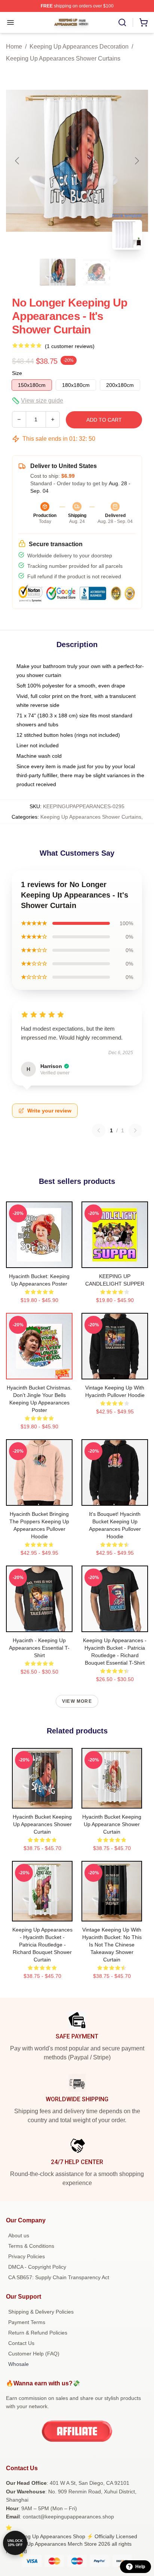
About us (19, 2235)
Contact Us (21, 2343)
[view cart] (144, 22)
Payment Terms (27, 2322)
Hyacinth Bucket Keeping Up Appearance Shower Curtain (112, 1824)
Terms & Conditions (31, 2246)
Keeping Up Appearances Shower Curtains (63, 59)
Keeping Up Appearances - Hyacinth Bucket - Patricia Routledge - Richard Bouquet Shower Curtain (42, 1945)
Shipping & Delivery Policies (41, 2312)
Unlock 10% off (15, 2543)
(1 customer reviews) (70, 346)
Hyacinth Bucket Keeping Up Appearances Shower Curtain (42, 1824)
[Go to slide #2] (96, 272)
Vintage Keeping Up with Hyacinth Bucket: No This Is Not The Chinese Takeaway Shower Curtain (112, 1945)
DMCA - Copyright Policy (37, 2267)
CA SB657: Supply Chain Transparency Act (59, 2277)
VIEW (39, 1261)
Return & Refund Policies (38, 2333)
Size (17, 373)
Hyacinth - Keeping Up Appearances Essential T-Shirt (39, 1648)
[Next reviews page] (135, 1130)
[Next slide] (136, 161)
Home (14, 47)
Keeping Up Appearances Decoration (79, 47)
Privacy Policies (27, 2256)
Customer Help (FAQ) (34, 2354)
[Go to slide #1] (58, 272)
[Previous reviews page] (99, 1130)
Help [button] (140, 2567)
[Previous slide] (18, 161)
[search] (122, 22)
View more (77, 1701)
